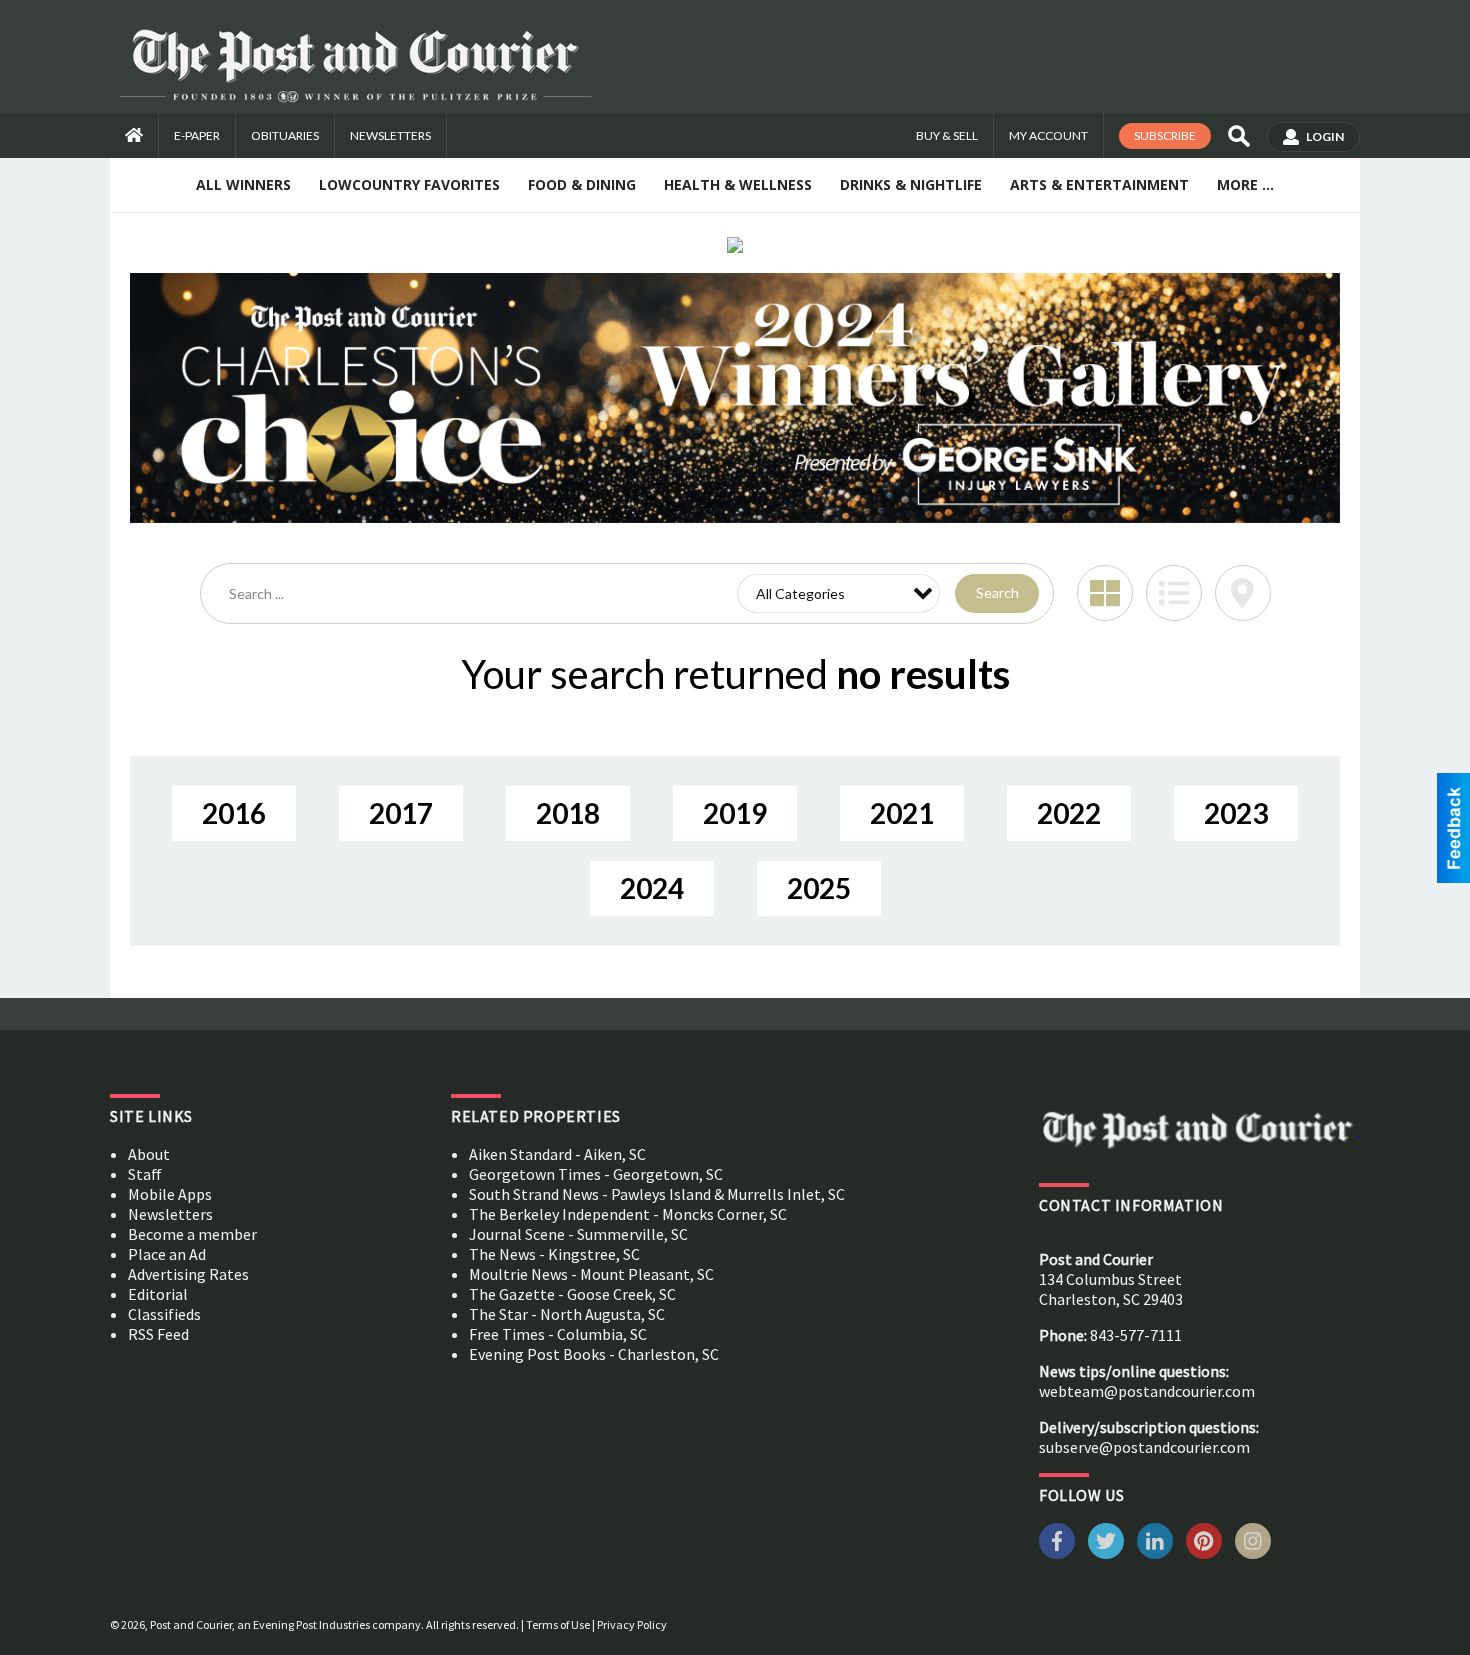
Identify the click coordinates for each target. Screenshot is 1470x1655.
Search (997, 592)
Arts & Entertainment (1099, 184)
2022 (1069, 813)
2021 (902, 813)
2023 (1236, 813)
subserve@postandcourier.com (1144, 1447)
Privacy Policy (632, 1624)
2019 (735, 813)
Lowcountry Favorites (409, 184)
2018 (568, 813)
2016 (234, 813)
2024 (652, 888)
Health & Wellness (738, 184)
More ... (1245, 184)
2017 (401, 813)
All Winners (243, 184)
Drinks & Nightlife (911, 184)
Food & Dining (582, 184)
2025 (819, 888)
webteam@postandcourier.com (1147, 1391)
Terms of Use (558, 1624)
